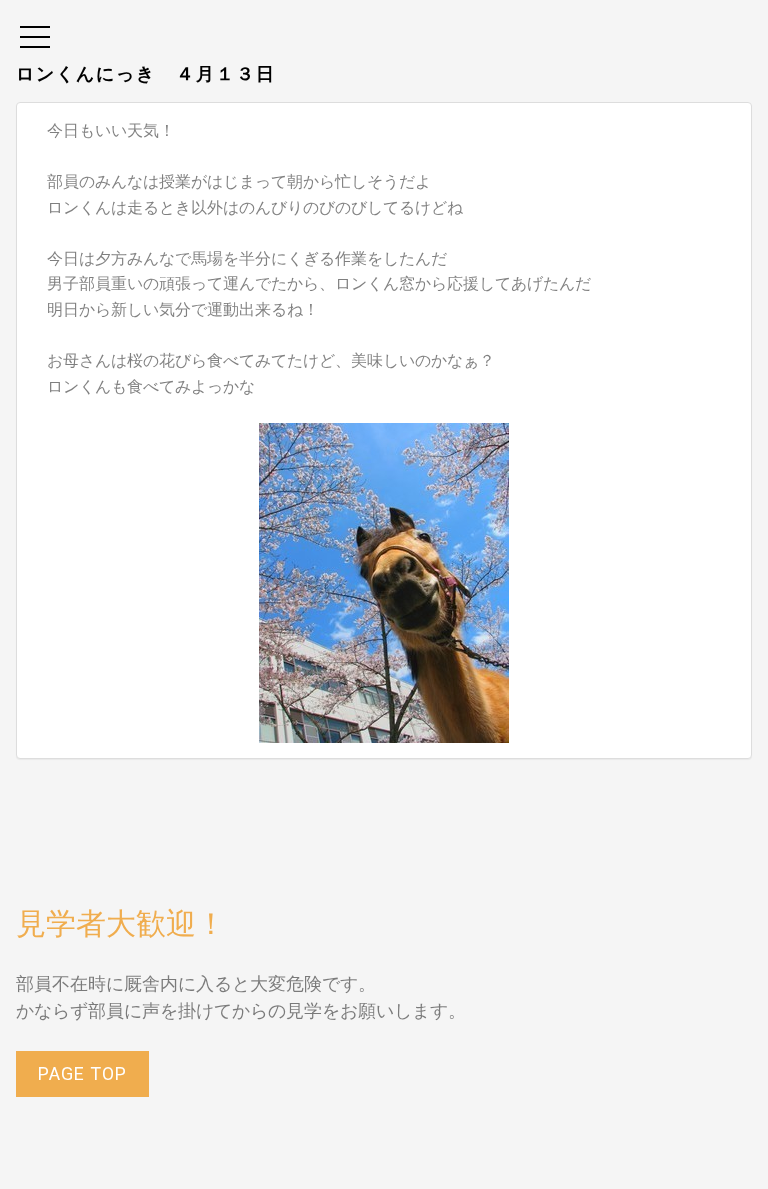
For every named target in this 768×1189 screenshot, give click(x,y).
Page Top (82, 1073)
